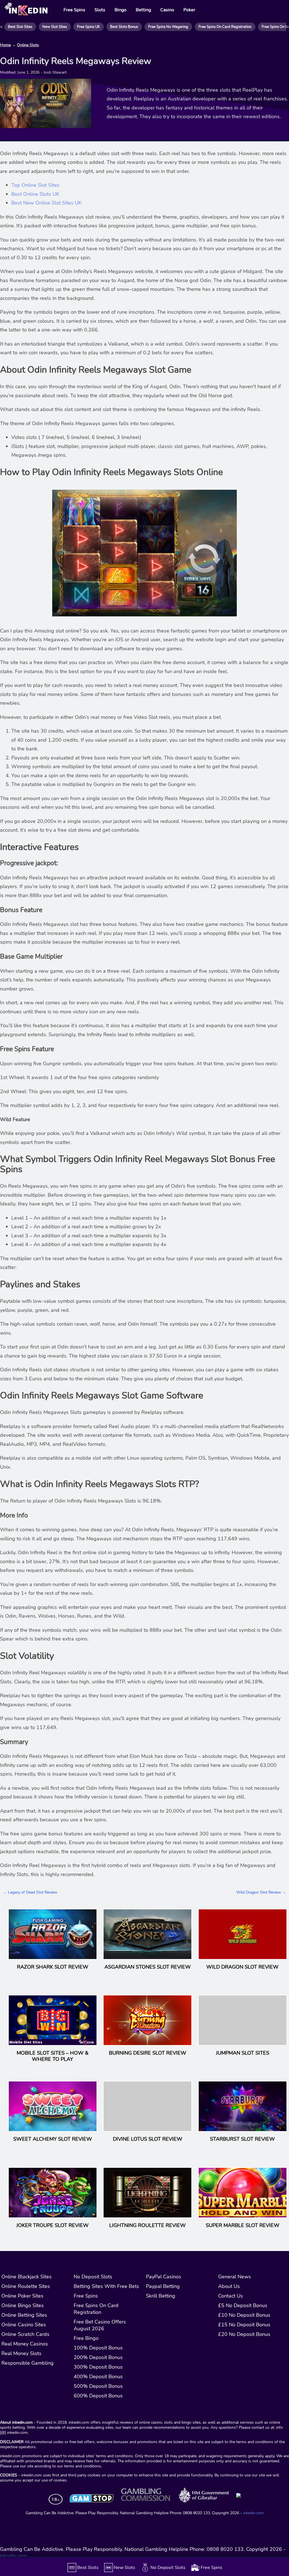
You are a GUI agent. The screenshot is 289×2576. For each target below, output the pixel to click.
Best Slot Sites (20, 27)
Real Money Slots (21, 2353)
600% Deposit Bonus (98, 2396)
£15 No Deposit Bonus (244, 2325)
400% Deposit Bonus (98, 2377)
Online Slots (28, 45)
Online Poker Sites (22, 2296)
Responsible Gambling (28, 2363)
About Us (229, 2286)
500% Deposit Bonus (98, 2386)
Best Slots (88, 2568)
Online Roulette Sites (26, 2286)
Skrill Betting (161, 2296)
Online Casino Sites (24, 2325)
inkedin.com (253, 2513)
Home (5, 45)
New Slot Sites (55, 27)
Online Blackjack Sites (27, 2277)
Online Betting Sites (24, 2315)
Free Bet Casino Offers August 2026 (100, 2325)
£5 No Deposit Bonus (243, 2305)
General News (235, 2277)
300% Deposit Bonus (98, 2367)
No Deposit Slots (93, 2277)
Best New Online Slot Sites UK (46, 203)
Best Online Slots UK (35, 194)
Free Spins (86, 2296)
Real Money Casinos (25, 2344)
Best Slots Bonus (124, 27)
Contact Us (231, 2296)
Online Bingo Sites (23, 2305)
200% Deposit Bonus (98, 2357)
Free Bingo (86, 2338)
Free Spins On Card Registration (225, 27)
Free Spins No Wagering (168, 27)
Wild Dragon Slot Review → (261, 1892)
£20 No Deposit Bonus (244, 2334)
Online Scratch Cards (25, 2334)
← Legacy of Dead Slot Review (30, 1892)
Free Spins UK (88, 27)
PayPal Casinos (164, 2277)
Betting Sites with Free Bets (106, 2286)
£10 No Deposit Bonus (244, 2315)
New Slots (124, 2568)
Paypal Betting (163, 2286)
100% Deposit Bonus (98, 2348)
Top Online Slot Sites (35, 185)
